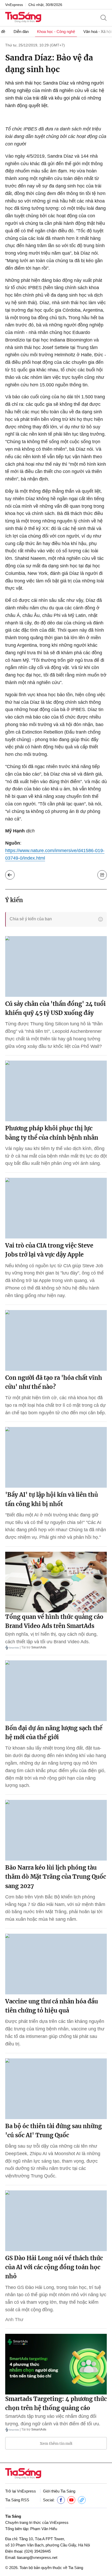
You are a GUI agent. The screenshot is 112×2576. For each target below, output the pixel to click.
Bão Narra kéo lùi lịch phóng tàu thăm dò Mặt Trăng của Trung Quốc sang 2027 (56, 1877)
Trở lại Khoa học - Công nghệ (10, 875)
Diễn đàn (21, 32)
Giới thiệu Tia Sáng (59, 2491)
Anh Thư (14, 2320)
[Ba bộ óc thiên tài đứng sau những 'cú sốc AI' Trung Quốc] (56, 2089)
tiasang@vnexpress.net (37, 2557)
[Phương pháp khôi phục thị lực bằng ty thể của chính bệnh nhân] (56, 1091)
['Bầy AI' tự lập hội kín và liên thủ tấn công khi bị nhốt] (56, 1457)
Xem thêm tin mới (56, 2443)
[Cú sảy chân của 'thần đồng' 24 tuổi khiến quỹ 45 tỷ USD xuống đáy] (56, 966)
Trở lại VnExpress (21, 2491)
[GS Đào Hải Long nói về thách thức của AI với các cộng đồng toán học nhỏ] (56, 2221)
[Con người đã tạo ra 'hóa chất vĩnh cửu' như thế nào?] (56, 1340)
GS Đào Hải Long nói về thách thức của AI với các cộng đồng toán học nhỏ (54, 2267)
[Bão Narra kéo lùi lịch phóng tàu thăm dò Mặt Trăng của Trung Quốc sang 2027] (56, 1830)
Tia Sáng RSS (17, 2500)
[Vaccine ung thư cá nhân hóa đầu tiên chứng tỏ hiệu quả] (56, 1964)
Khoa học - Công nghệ (56, 32)
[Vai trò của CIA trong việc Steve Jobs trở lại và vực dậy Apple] (56, 1208)
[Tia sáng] (23, 18)
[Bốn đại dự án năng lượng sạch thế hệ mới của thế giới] (56, 1691)
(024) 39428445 (38, 2551)
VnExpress (14, 5)
